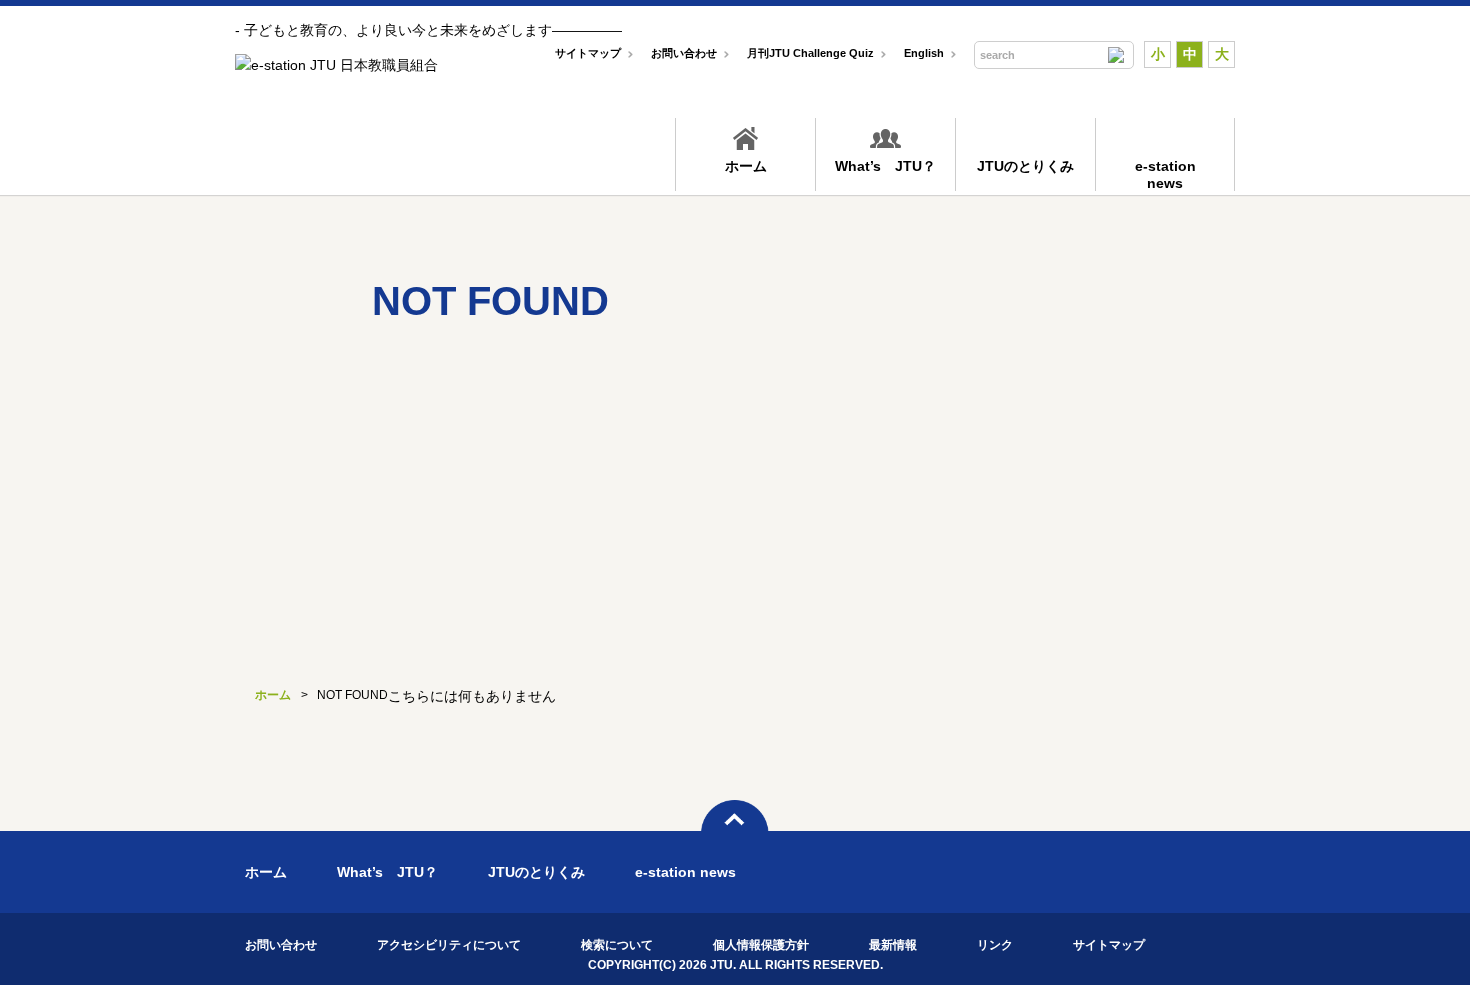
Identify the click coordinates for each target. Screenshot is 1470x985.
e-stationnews (1165, 174)
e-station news (685, 872)
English (924, 53)
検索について (617, 945)
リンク (995, 945)
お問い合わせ (684, 53)
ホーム (746, 166)
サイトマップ (588, 53)
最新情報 (893, 945)
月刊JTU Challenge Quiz (810, 53)
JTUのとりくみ (1025, 166)
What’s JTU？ (885, 166)
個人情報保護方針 (761, 945)
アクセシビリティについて (449, 945)
